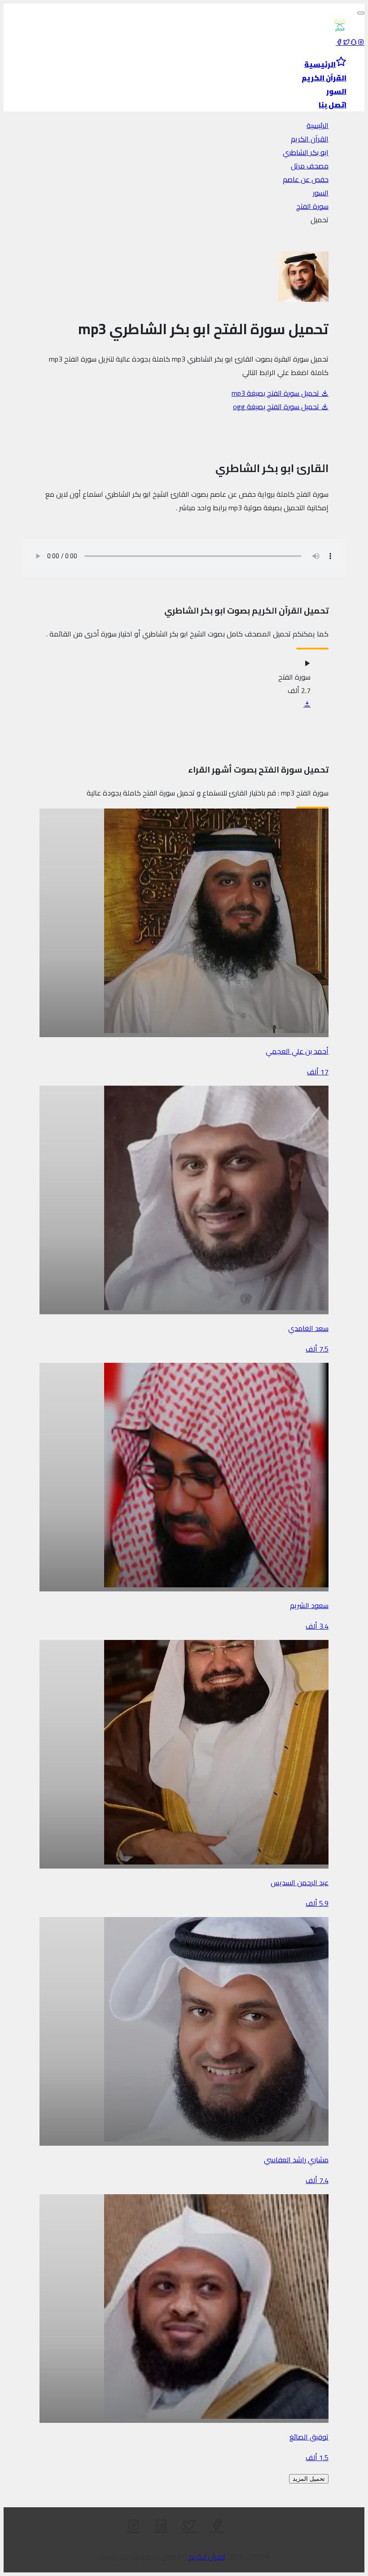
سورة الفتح (312, 206)
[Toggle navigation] (361, 13)
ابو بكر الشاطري (306, 152)
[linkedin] (161, 2525)
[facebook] (339, 42)
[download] (307, 704)
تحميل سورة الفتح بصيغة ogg (277, 407)
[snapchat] (354, 42)
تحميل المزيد (309, 2479)
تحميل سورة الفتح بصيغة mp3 (276, 393)
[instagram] (361, 42)
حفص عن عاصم (306, 179)
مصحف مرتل (310, 166)
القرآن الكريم (310, 139)
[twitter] (346, 42)
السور (321, 193)
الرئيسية (318, 125)
